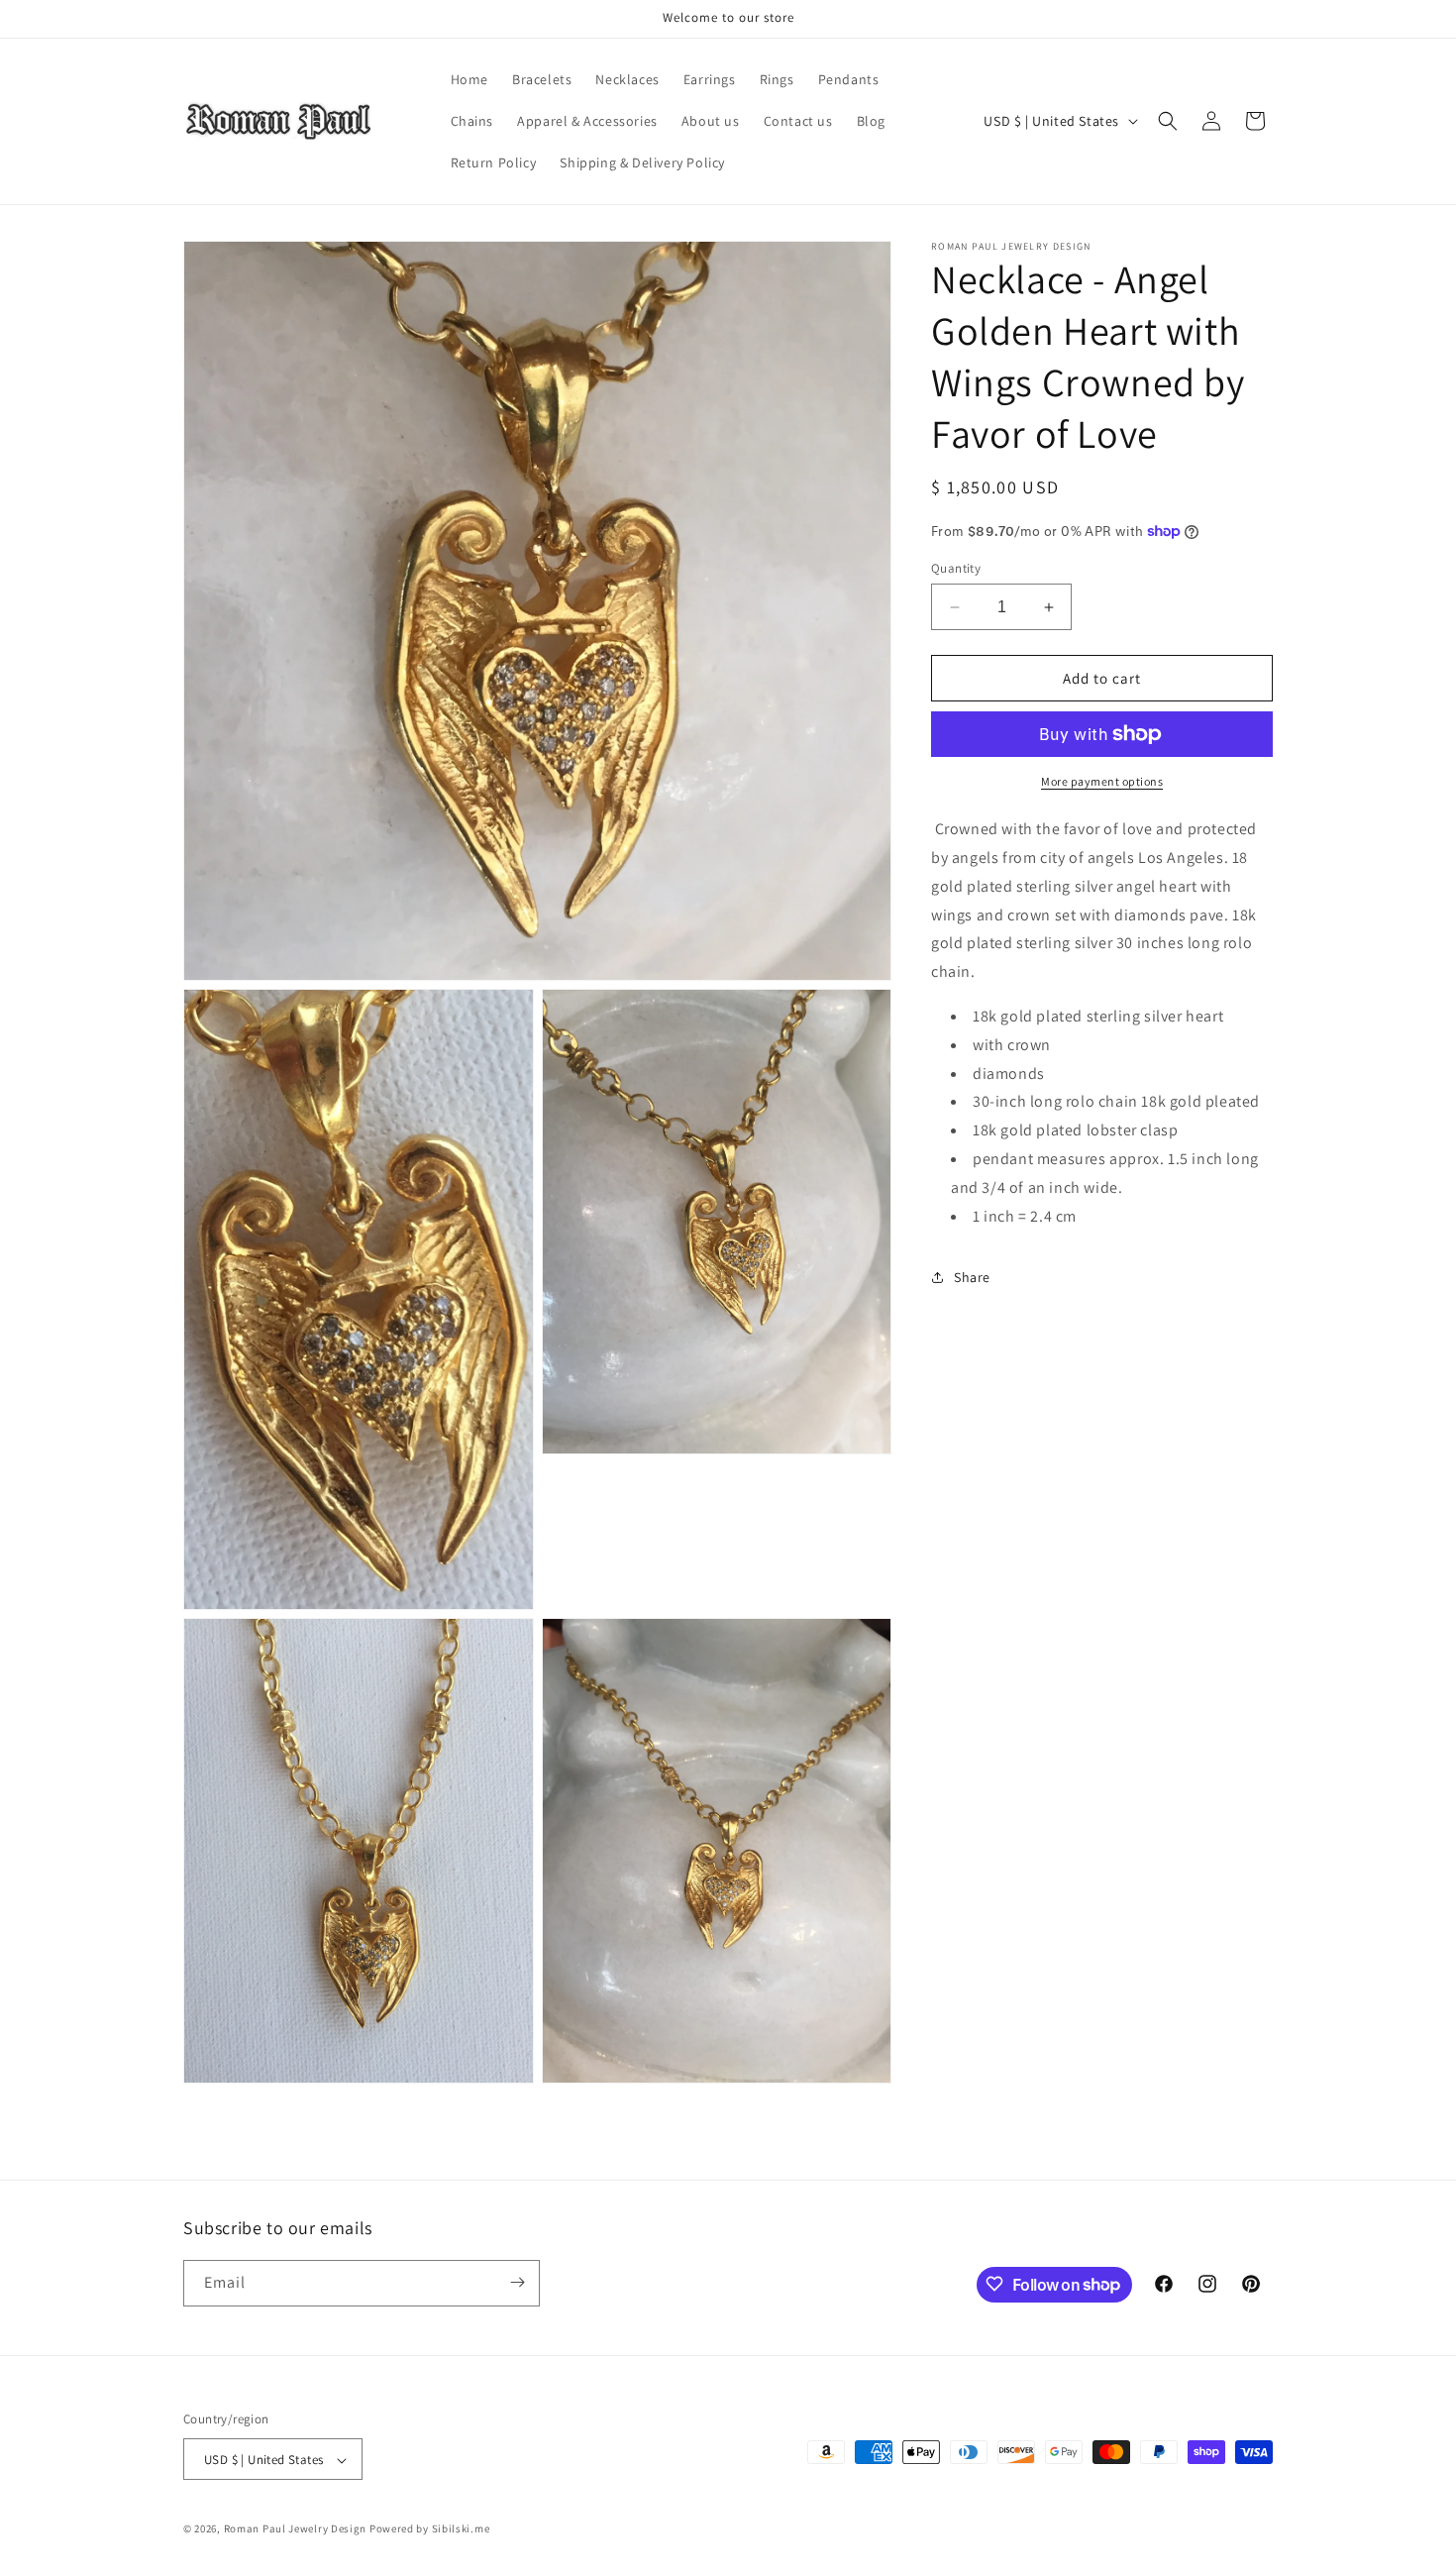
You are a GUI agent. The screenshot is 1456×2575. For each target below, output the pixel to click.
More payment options (1102, 781)
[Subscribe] (517, 2282)
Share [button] (972, 1277)
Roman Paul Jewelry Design (296, 2529)
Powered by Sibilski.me (429, 2529)
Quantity (956, 568)
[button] (1168, 121)
